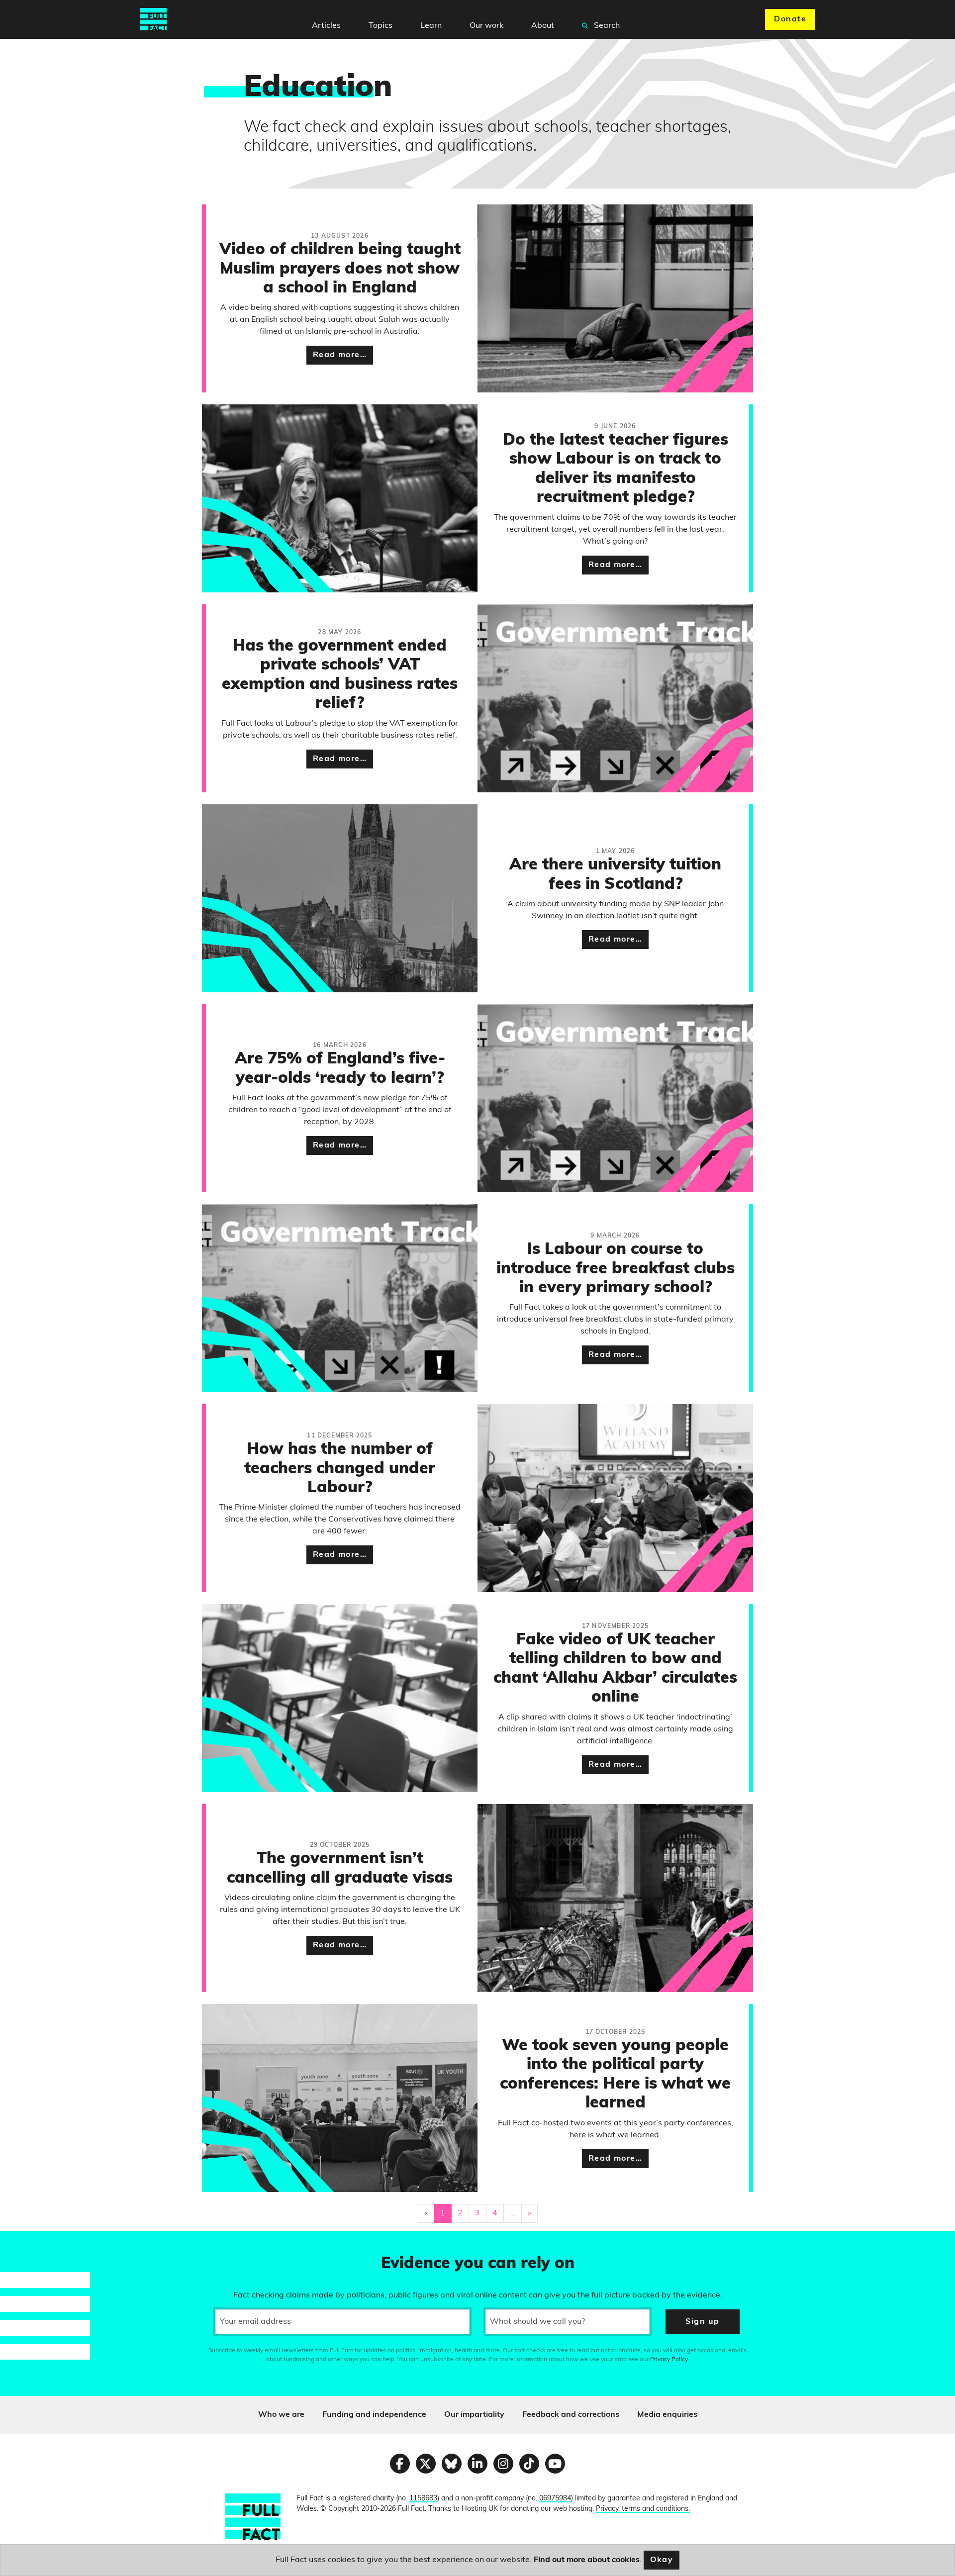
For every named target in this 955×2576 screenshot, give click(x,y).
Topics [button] (381, 26)
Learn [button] (431, 26)
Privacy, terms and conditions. (643, 2509)
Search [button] (606, 26)
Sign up (702, 2322)
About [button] (543, 26)
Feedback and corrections (571, 2415)
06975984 (555, 2499)
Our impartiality (474, 2415)
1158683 (423, 2499)
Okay (662, 2560)
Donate (790, 19)
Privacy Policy (669, 2360)
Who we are (281, 2415)
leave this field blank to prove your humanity (43, 2243)
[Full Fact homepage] (153, 19)
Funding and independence (374, 2415)
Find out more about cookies (587, 2560)
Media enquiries (667, 2415)
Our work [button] (486, 26)
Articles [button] (326, 26)
